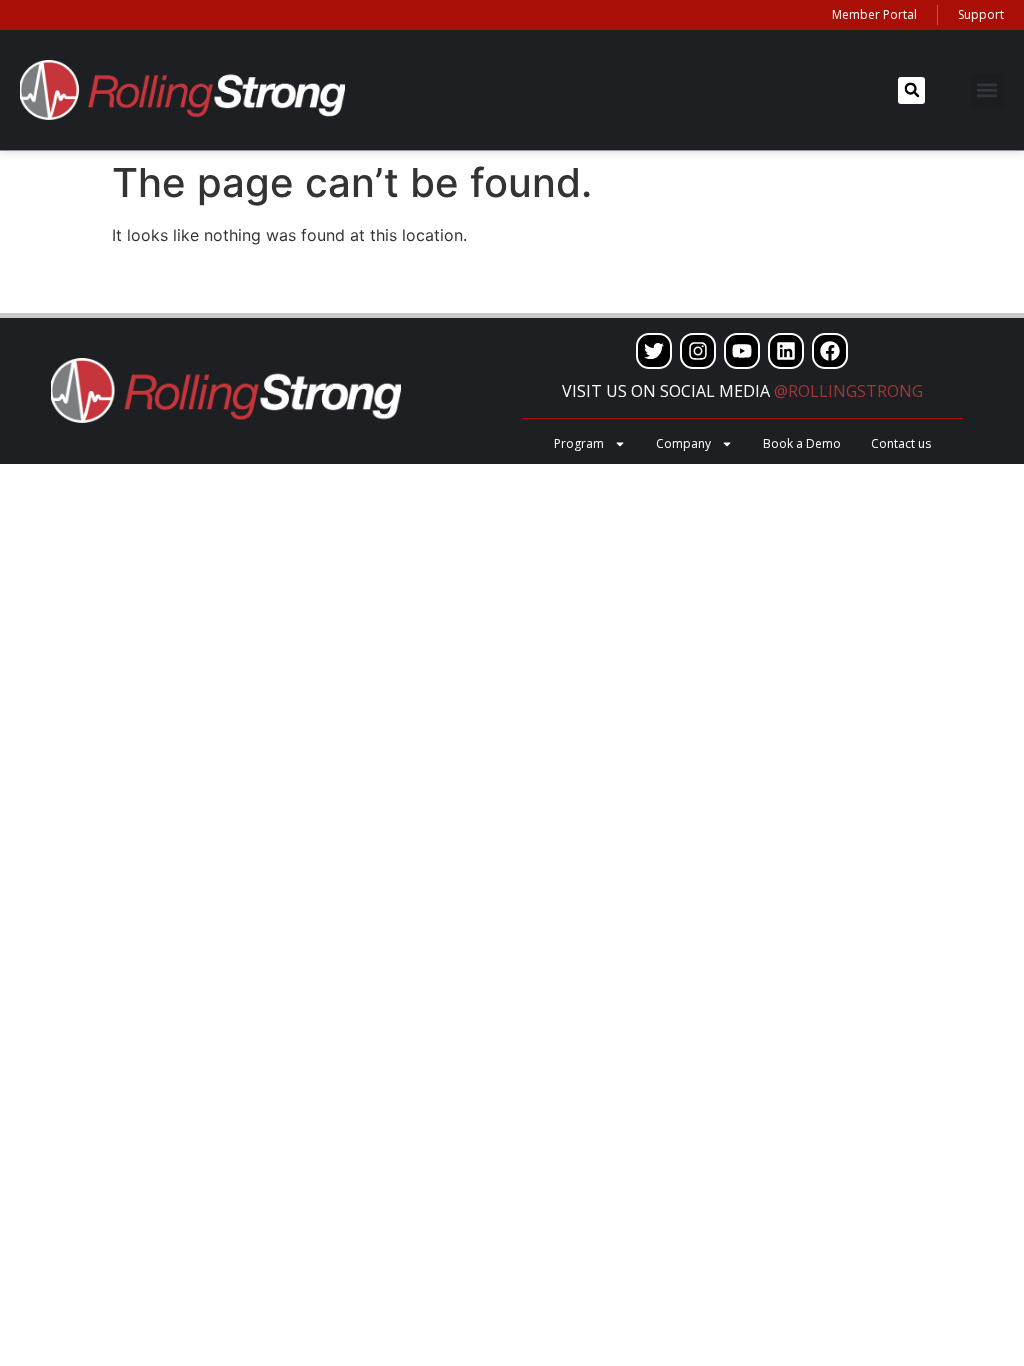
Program (579, 443)
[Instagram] (698, 351)
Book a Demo (802, 443)
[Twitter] (654, 351)
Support (981, 14)
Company (683, 443)
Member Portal (874, 14)
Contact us (901, 443)
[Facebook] (830, 351)
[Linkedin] (786, 351)
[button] (911, 90)
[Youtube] (742, 351)
